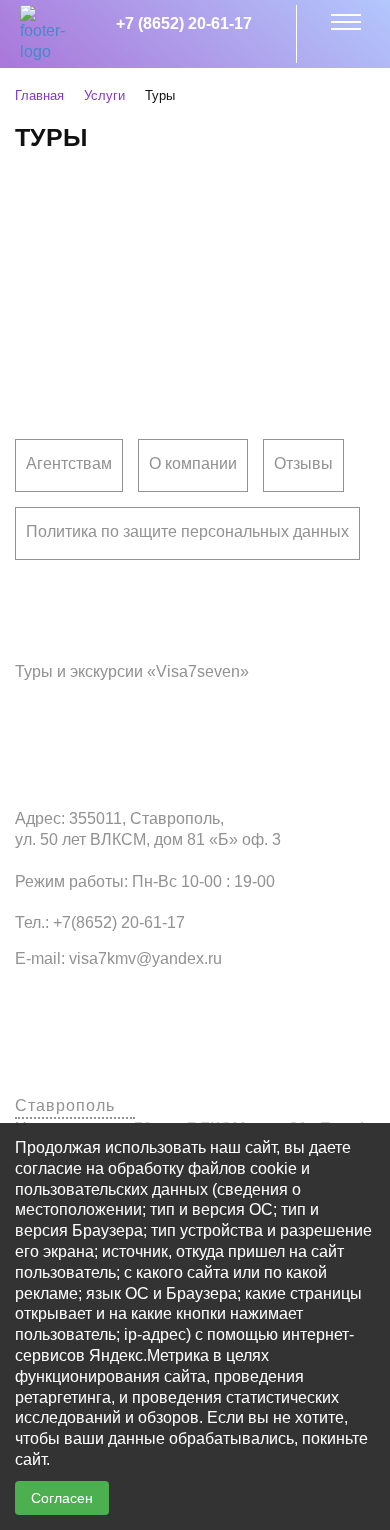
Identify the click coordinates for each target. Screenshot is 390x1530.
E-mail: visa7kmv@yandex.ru (118, 958)
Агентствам (69, 463)
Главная (39, 95)
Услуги (104, 95)
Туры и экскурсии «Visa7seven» (132, 671)
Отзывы (303, 463)
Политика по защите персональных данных (187, 531)
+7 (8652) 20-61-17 (184, 23)
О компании (193, 463)
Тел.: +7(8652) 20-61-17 (100, 922)
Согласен (62, 1498)
